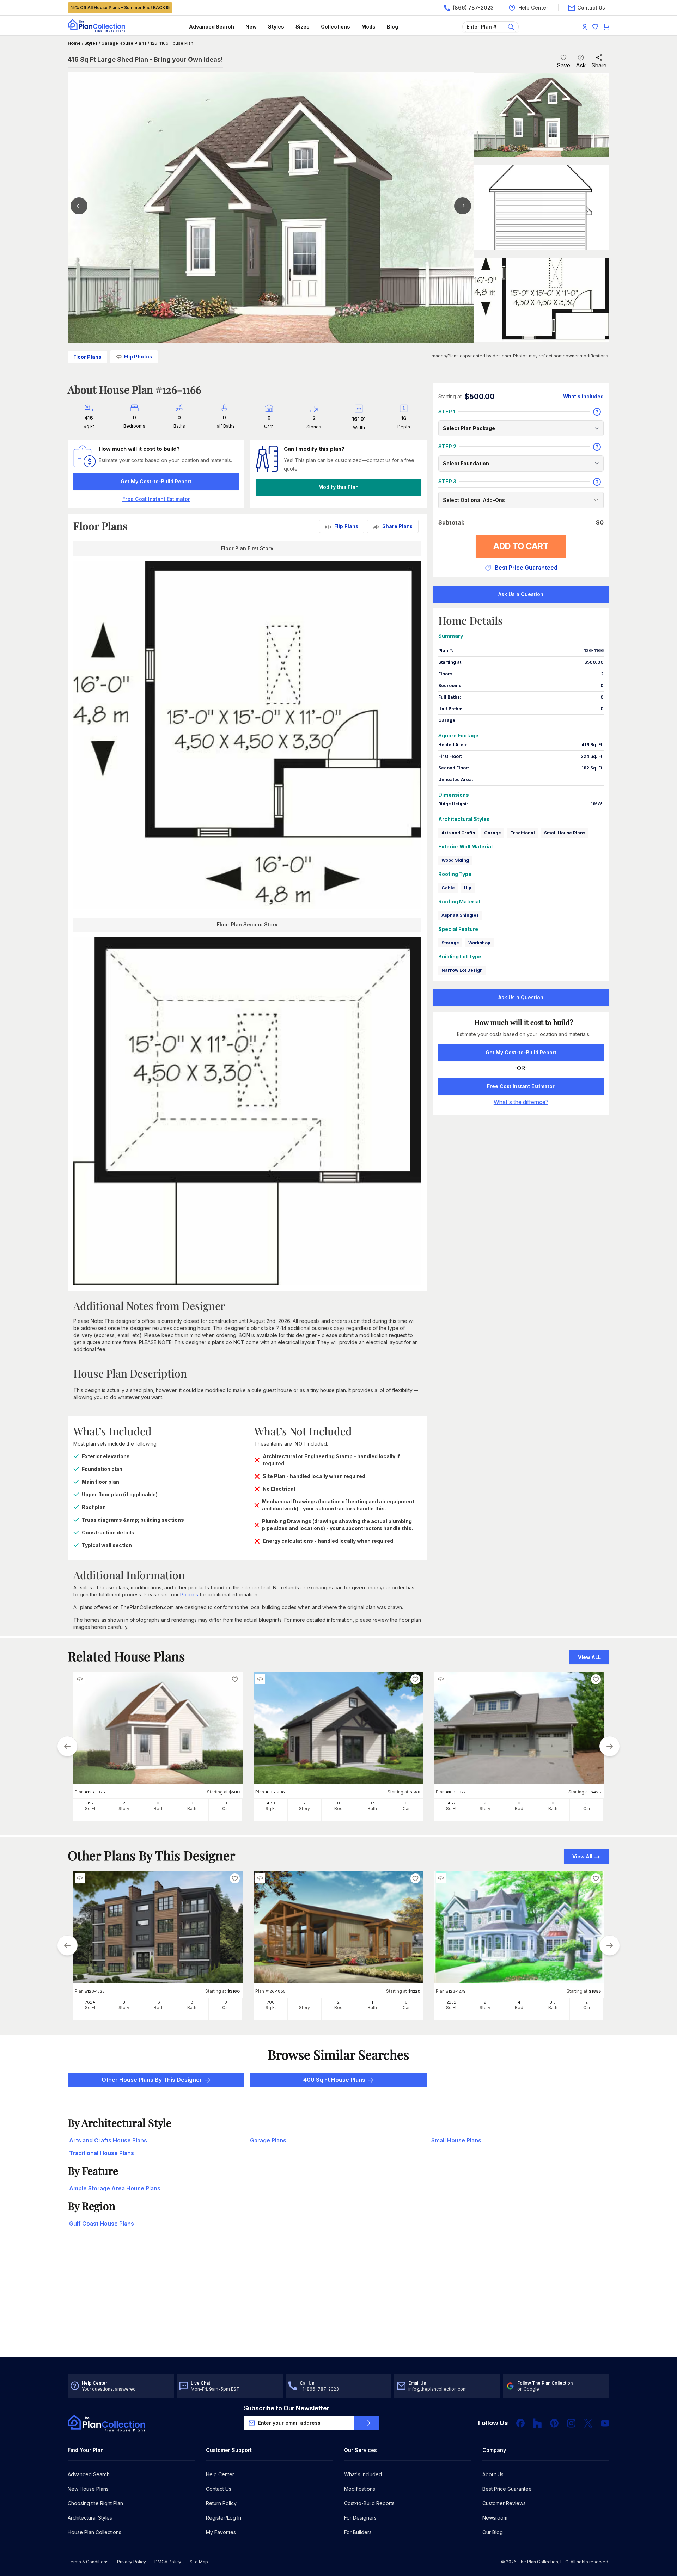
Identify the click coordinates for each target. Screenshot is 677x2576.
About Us (493, 2474)
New (251, 27)
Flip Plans (346, 526)
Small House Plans (565, 833)
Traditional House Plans (102, 2153)
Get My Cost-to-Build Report (156, 481)
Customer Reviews (504, 2503)
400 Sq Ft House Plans (334, 2080)
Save (563, 65)
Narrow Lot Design (462, 970)
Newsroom (495, 2518)
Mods (368, 27)
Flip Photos (138, 357)
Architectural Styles (90, 2518)
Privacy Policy (132, 2562)
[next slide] (610, 1746)
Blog (392, 27)
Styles (276, 27)
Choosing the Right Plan (95, 2503)
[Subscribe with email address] (367, 2423)
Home (74, 43)
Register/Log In (224, 2518)
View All (582, 1856)
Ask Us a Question (521, 594)
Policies (189, 1594)
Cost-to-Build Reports (369, 2503)
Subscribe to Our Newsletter (287, 2408)
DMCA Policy (168, 2562)
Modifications (360, 2489)
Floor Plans (87, 357)
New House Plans (88, 2489)
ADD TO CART (521, 546)
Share (599, 65)
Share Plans (397, 526)
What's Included (363, 2474)
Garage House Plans (124, 43)
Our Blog (493, 2532)
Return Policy (221, 2503)
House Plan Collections (94, 2532)
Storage (450, 943)
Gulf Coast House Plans (102, 2224)
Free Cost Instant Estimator (521, 1086)
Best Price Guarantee (507, 2489)
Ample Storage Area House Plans (115, 2188)
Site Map (199, 2562)
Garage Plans (268, 2140)
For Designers (360, 2518)
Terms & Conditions (88, 2562)
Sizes (303, 27)
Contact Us (219, 2489)
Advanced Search (212, 27)
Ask (581, 65)
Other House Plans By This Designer (152, 2080)
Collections (336, 27)
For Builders (358, 2532)
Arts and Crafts (458, 833)
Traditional (523, 833)
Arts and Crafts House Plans (108, 2140)
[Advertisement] (338, 2302)
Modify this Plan (338, 487)
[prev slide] (67, 1746)
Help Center (220, 2474)
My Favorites (221, 2532)
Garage (493, 833)
